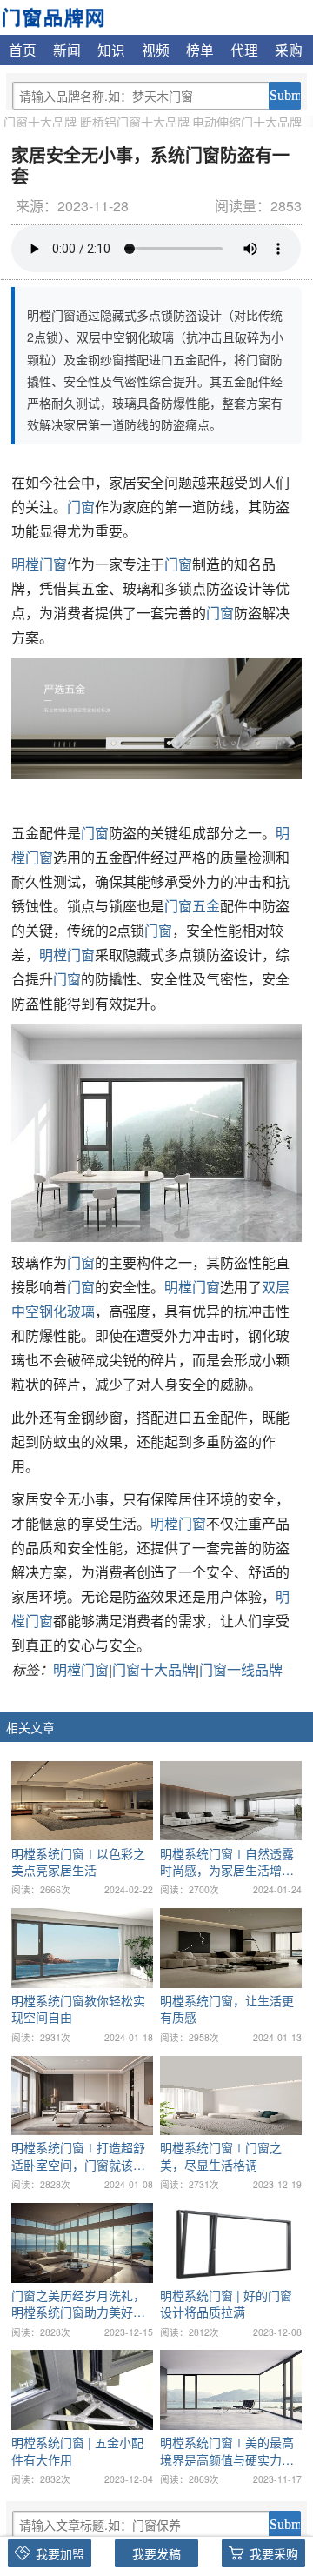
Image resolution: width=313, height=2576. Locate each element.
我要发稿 (156, 2553)
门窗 (81, 507)
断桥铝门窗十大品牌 (135, 122)
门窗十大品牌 (40, 122)
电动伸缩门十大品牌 (247, 122)
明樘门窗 (39, 564)
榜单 (200, 50)
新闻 (67, 50)
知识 (111, 50)
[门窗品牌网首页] (53, 16)
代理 (244, 50)
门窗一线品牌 (241, 1669)
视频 (156, 50)
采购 (289, 50)
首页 (23, 50)
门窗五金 (192, 906)
